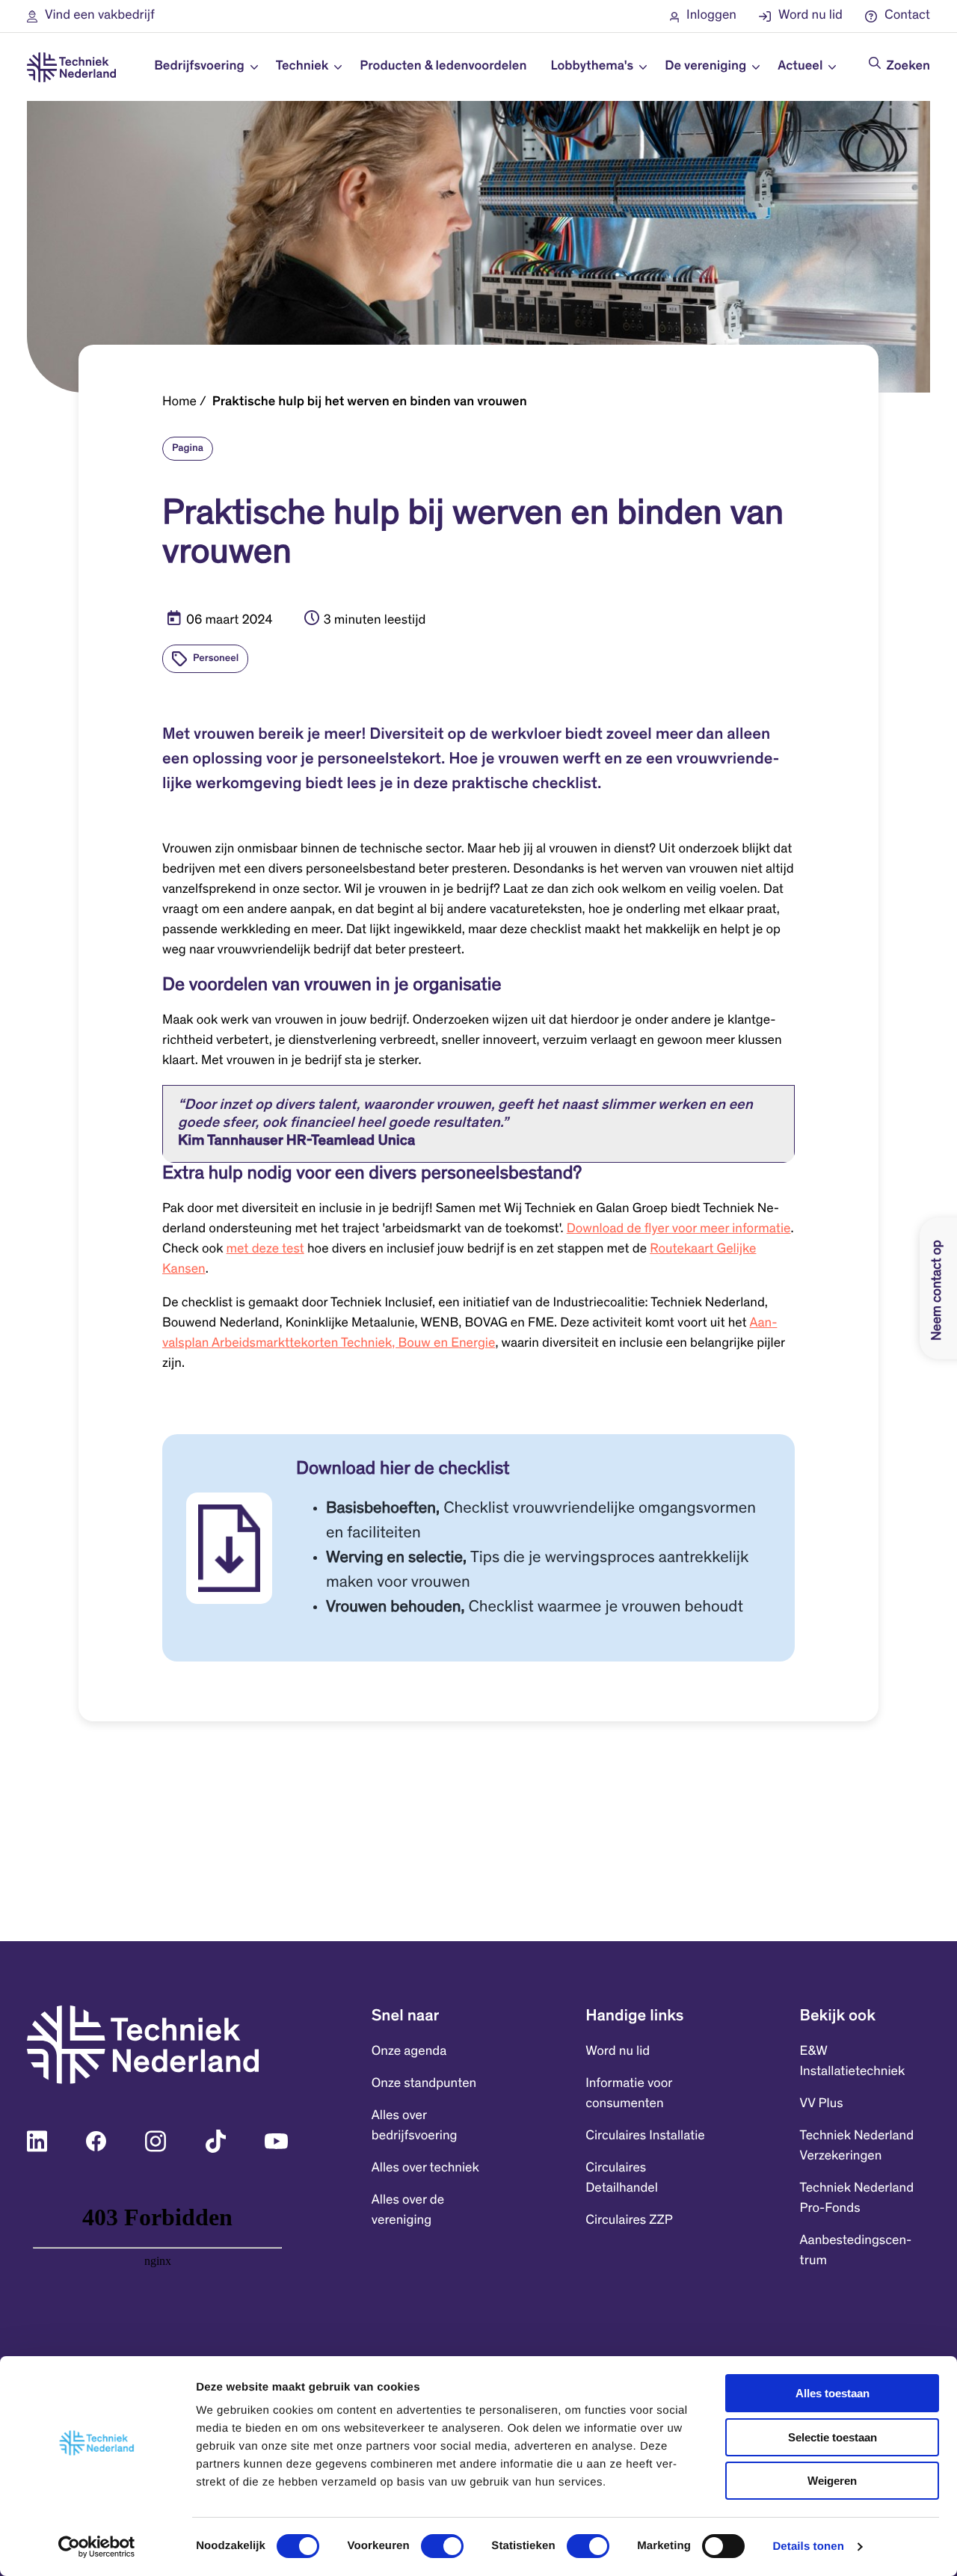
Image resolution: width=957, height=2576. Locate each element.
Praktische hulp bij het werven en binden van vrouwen (370, 402)
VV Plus (822, 2104)
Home (179, 402)
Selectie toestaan (833, 2437)
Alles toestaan (833, 2393)
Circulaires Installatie (645, 2136)
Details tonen (808, 2546)
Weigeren (832, 2481)
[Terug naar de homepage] (71, 67)
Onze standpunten (424, 2084)
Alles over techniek (425, 2168)
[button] (91, 16)
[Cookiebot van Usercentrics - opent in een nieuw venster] (97, 2547)
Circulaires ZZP (629, 2221)
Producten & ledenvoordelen (443, 67)
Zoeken (908, 67)
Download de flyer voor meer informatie (679, 1229)
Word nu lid (618, 2052)
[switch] (442, 2546)
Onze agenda (409, 2052)
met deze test (265, 1249)
